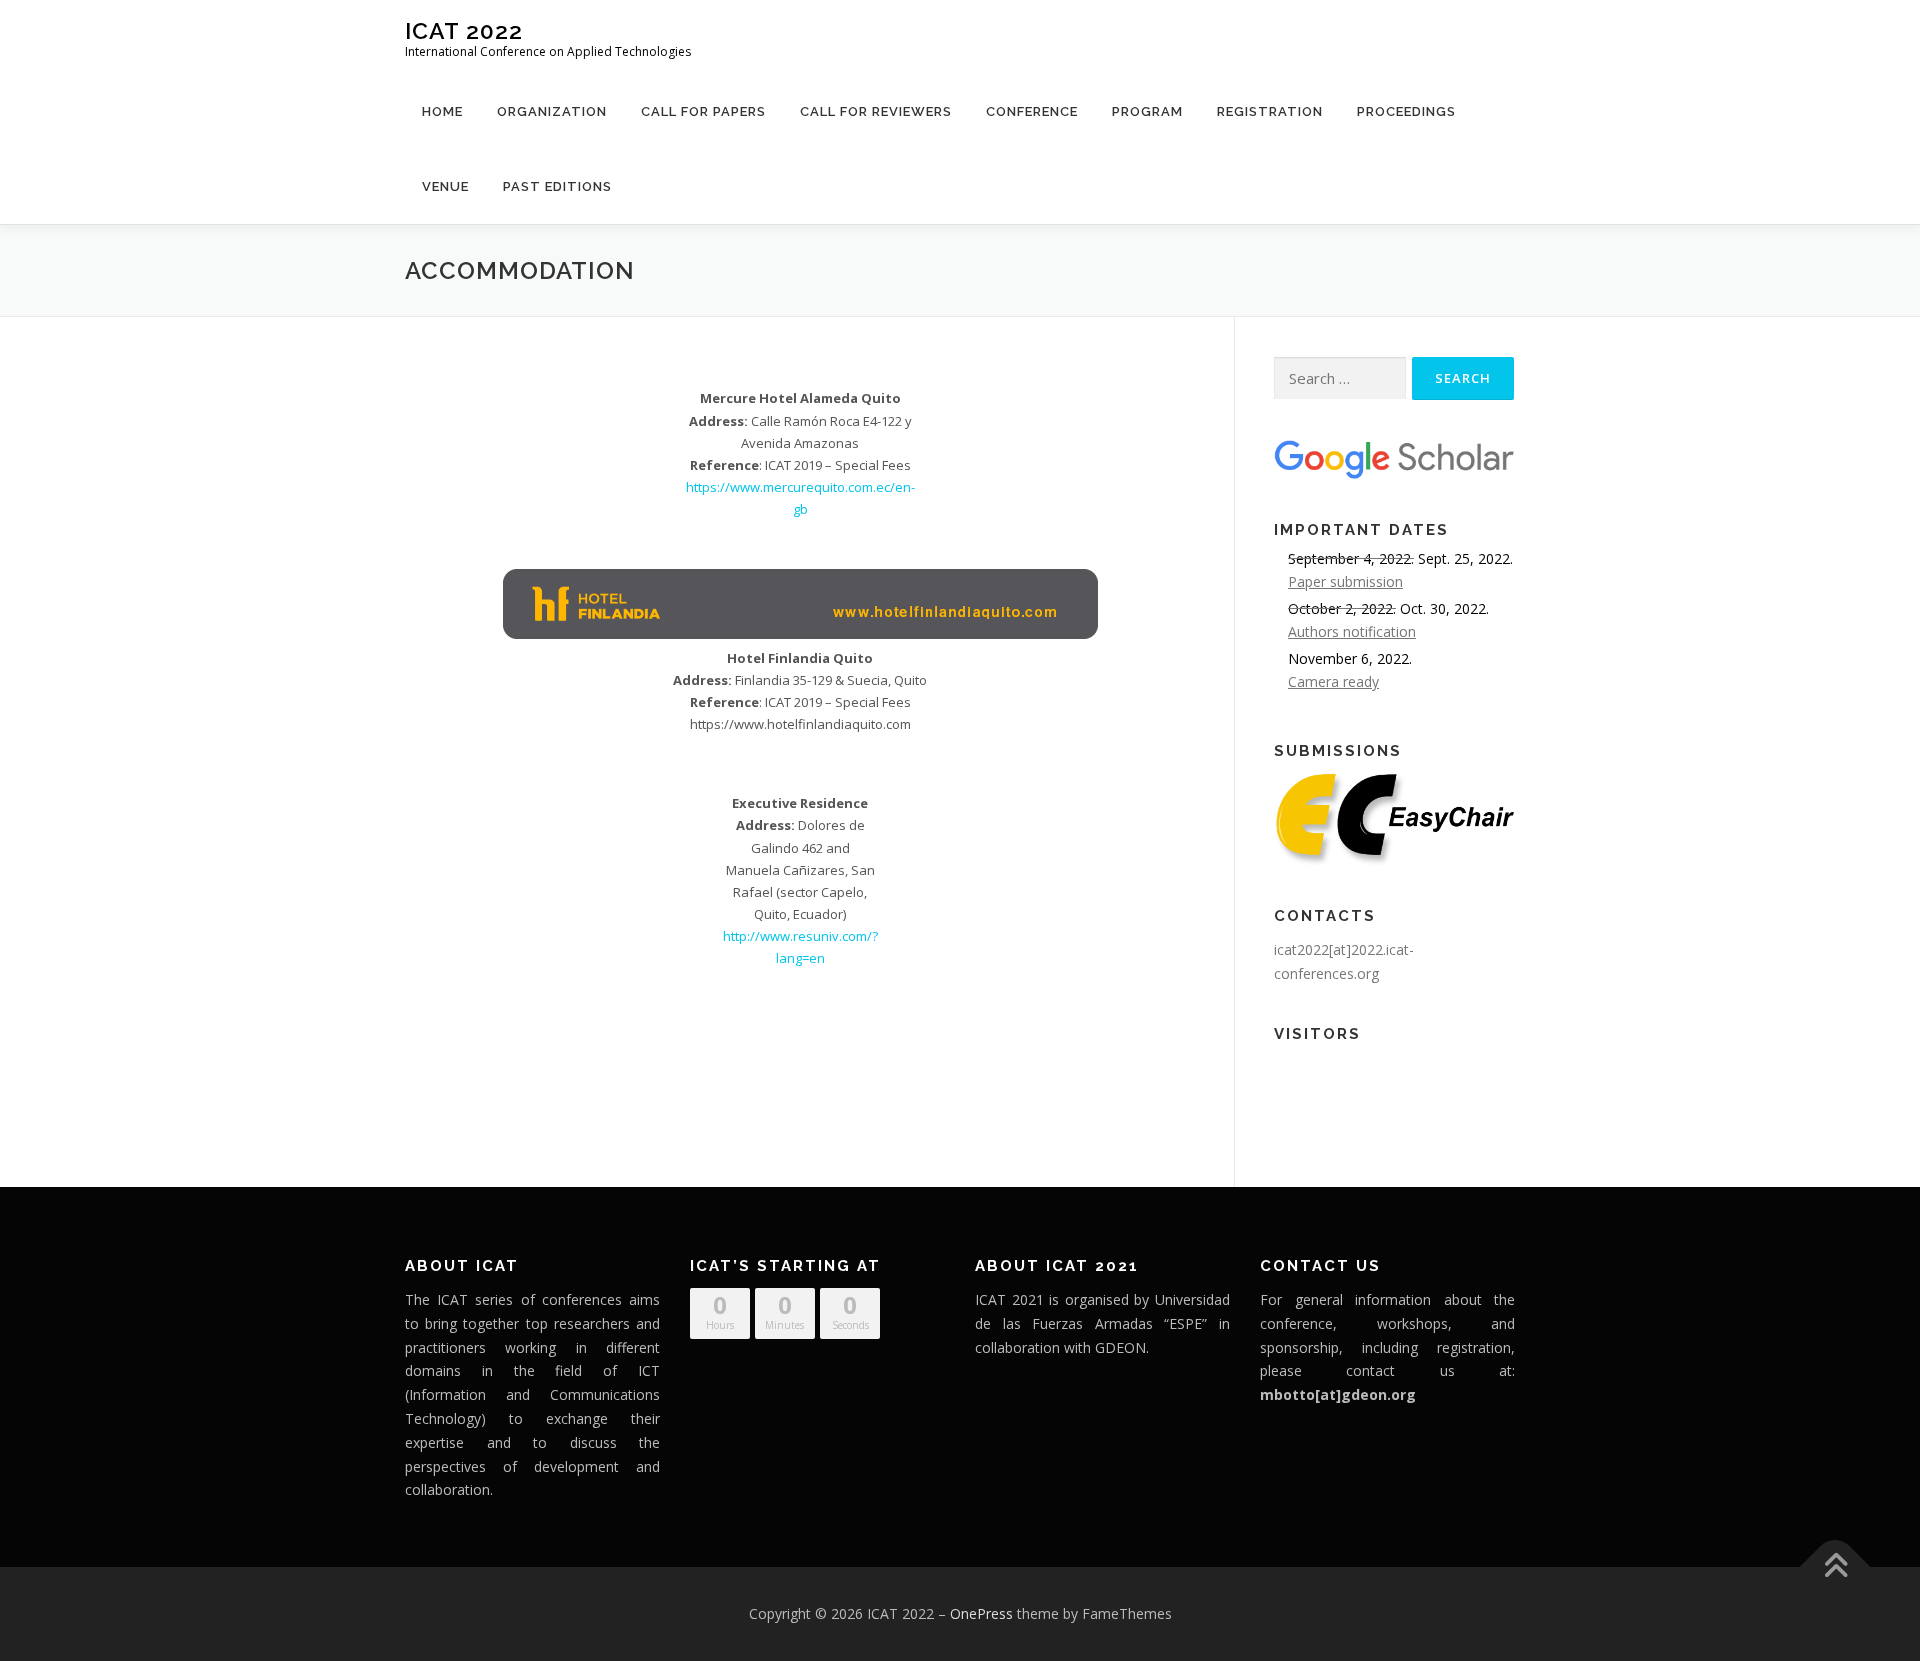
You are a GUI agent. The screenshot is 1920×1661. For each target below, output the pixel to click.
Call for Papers (703, 111)
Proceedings (1406, 111)
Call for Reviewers (876, 111)
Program (1147, 111)
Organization (552, 111)
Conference (1032, 111)
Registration (1270, 111)
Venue (445, 186)
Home (442, 111)
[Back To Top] (1835, 1567)
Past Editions (557, 186)
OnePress (981, 1613)
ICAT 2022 (464, 30)
